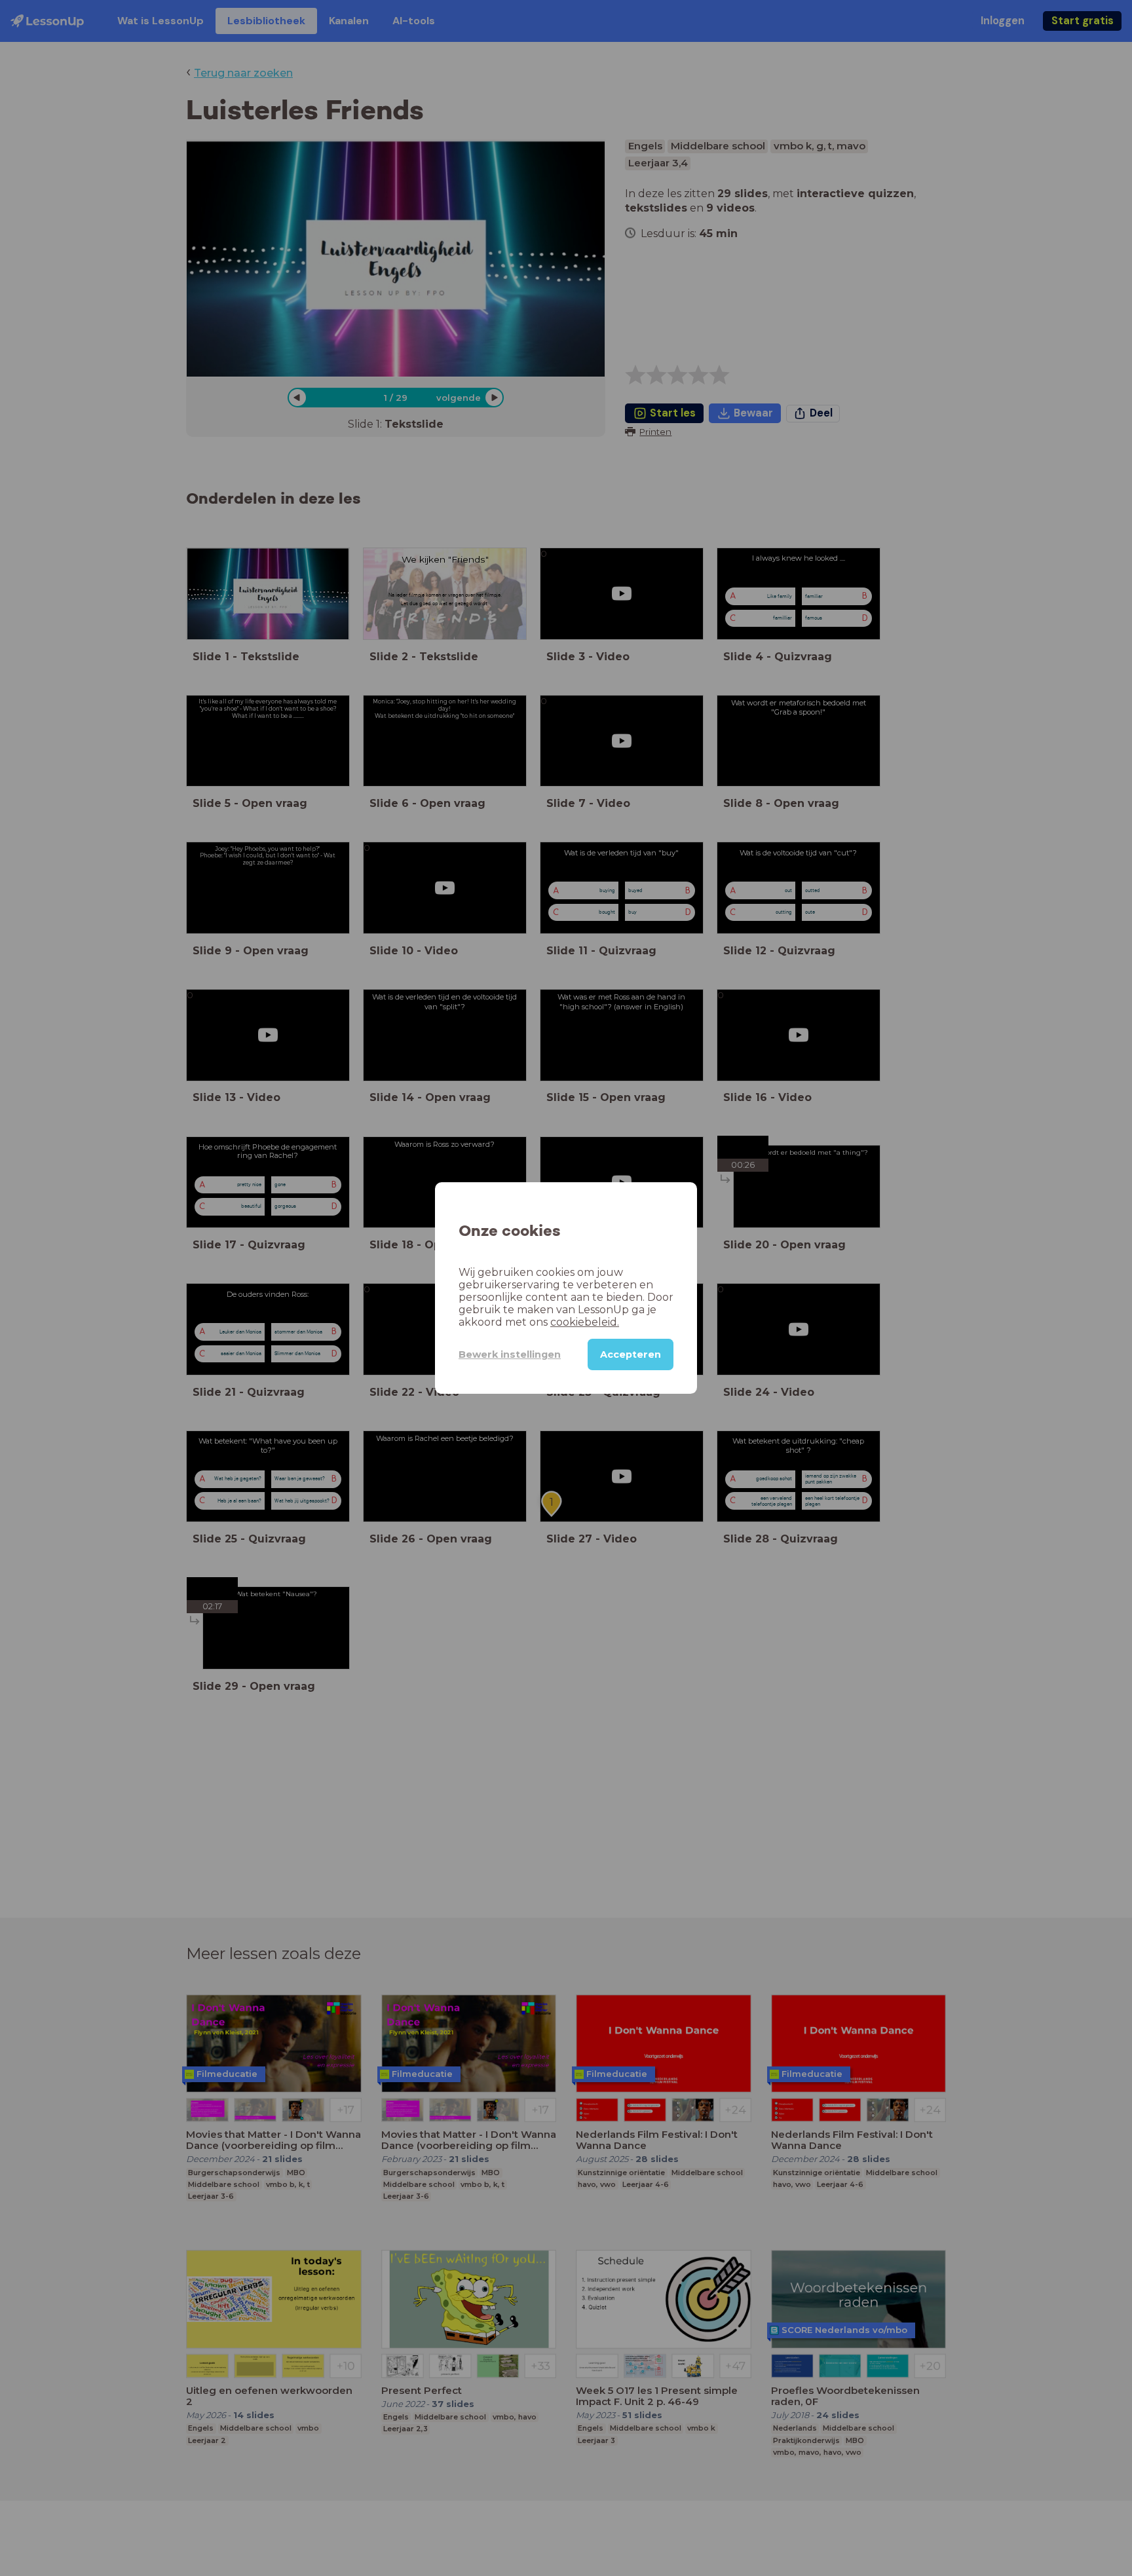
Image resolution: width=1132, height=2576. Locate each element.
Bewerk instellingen (510, 1354)
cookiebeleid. (585, 1322)
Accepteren (631, 1354)
